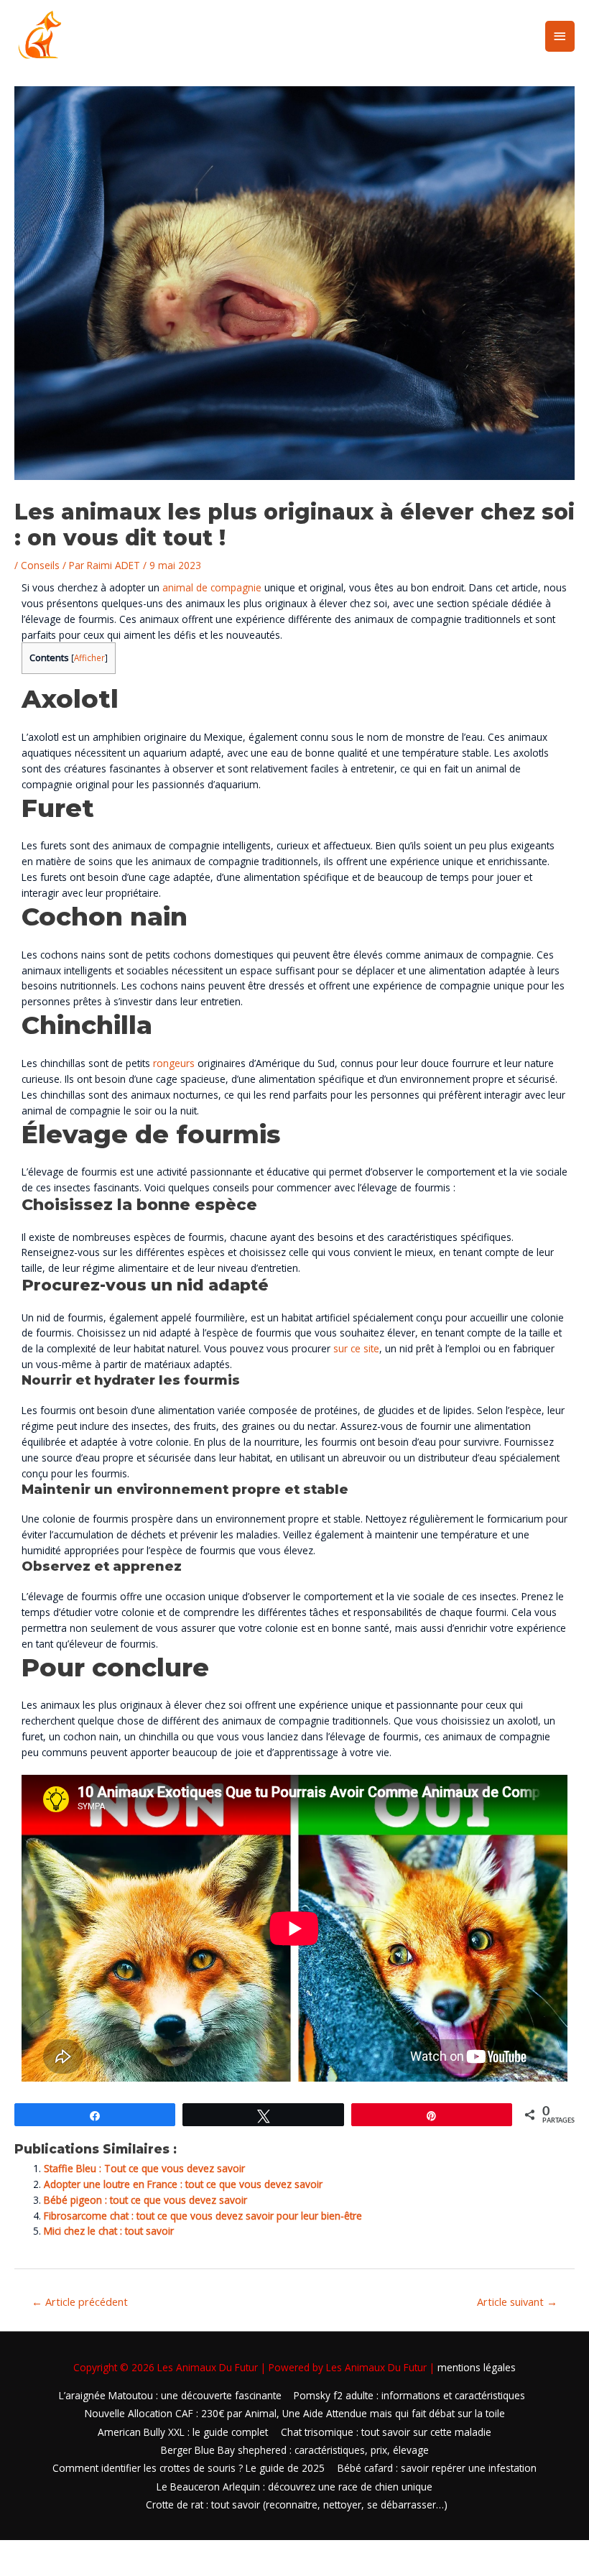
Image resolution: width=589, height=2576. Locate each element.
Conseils (40, 565)
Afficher (89, 658)
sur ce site (356, 1348)
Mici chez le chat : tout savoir (109, 2231)
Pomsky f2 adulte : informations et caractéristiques (409, 2395)
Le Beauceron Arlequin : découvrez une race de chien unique (294, 2487)
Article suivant (517, 2302)
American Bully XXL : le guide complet (183, 2432)
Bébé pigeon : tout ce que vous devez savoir (145, 2200)
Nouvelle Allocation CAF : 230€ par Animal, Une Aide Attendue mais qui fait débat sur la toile (295, 2413)
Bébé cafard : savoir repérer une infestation (437, 2468)
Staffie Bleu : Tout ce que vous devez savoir (144, 2168)
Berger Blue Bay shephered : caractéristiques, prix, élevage (295, 2450)
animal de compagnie (212, 587)
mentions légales (477, 2367)
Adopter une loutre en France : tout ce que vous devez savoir (183, 2184)
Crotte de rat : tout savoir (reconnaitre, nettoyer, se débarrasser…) (297, 2505)
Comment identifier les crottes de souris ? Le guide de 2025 (189, 2468)
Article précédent (80, 2302)
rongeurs (174, 1063)
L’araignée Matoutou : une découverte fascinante (170, 2395)
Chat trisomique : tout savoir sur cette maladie (386, 2432)
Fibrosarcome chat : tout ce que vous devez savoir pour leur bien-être (203, 2216)
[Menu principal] (560, 36)
